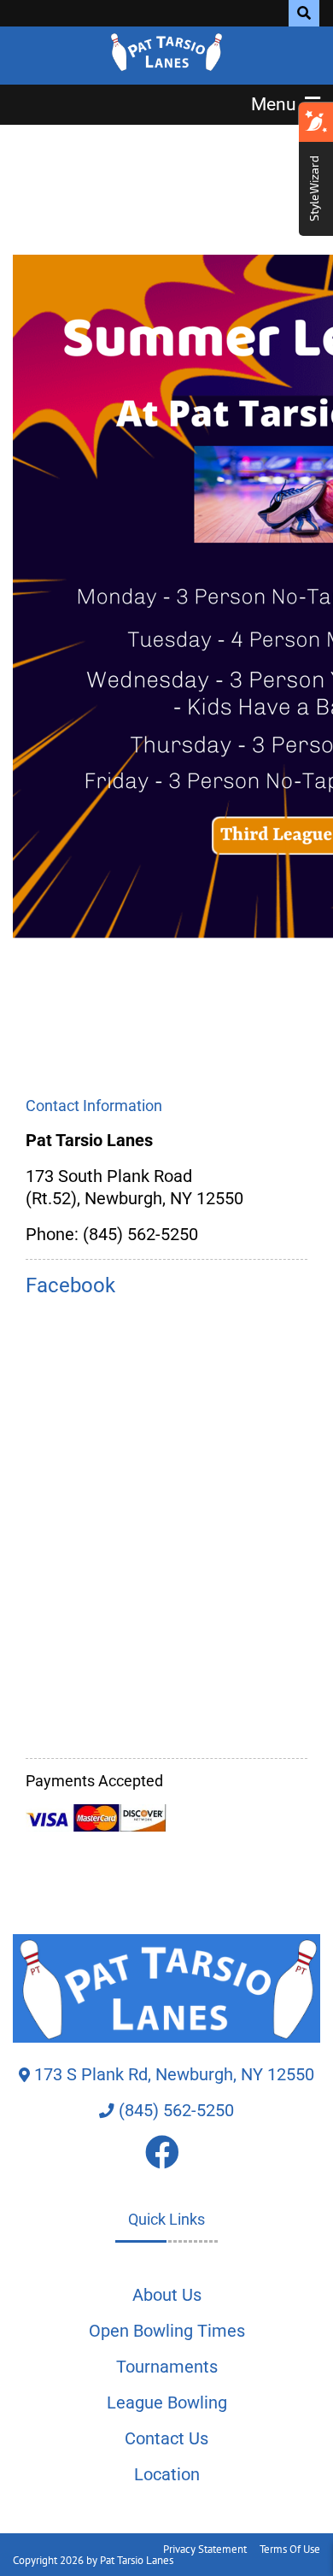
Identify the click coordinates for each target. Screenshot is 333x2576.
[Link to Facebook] (166, 2159)
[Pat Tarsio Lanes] (167, 51)
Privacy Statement (205, 2549)
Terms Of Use (290, 2549)
